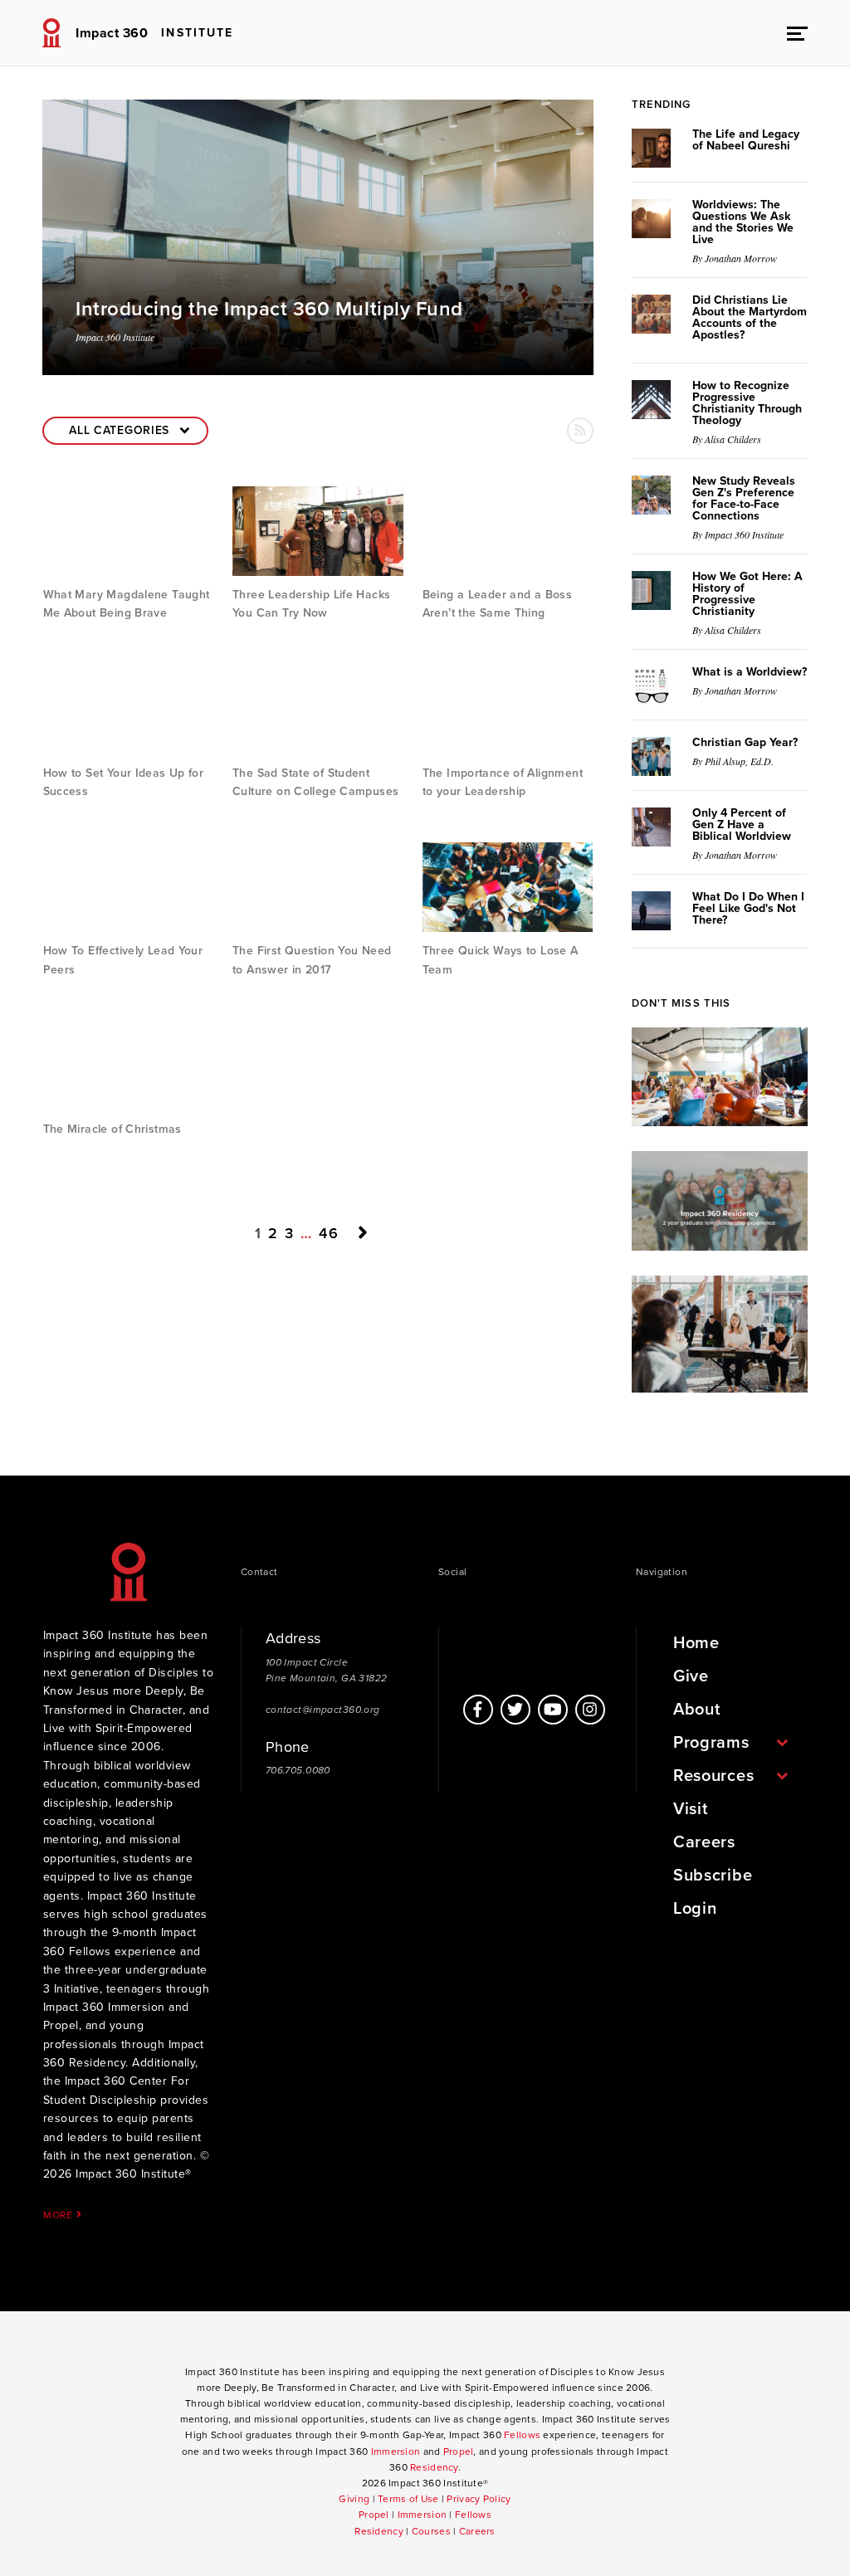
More (60, 2215)
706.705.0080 (298, 1770)
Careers (704, 1842)
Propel (459, 2452)
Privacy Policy (479, 2499)
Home (696, 1643)
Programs (711, 1743)
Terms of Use (408, 2499)
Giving (354, 2499)
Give (691, 1676)
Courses (431, 2531)
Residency (434, 2467)
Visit (691, 1809)
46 (329, 1232)
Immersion (396, 2452)
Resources (713, 1776)
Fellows (522, 2435)
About (697, 1710)
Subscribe (713, 1876)
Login (695, 1909)
